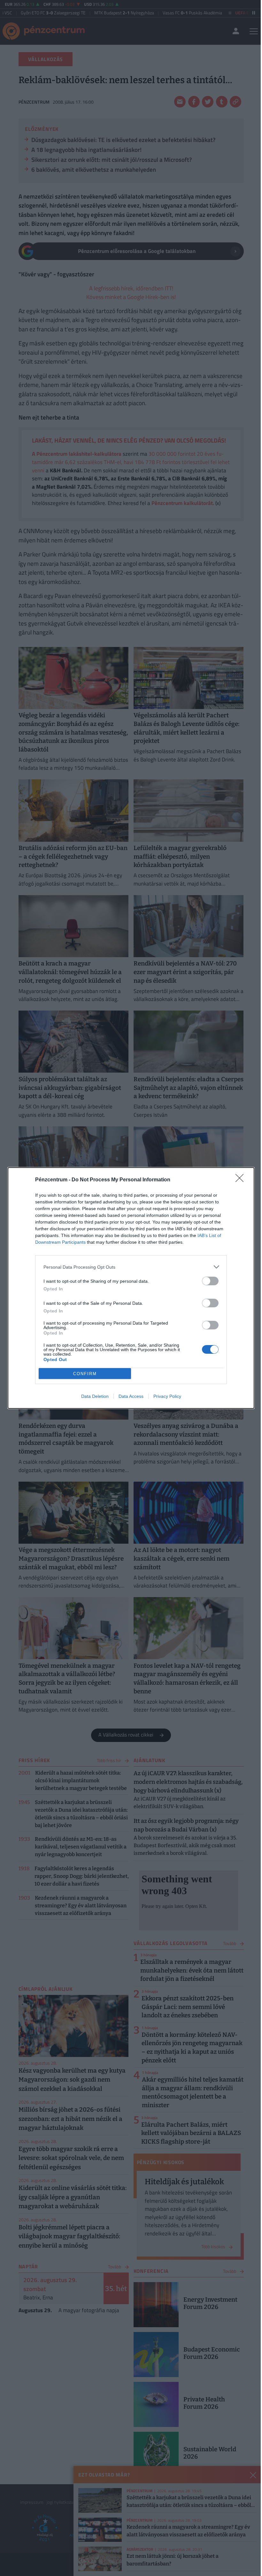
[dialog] (131, 1288)
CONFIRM (85, 1374)
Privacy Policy (167, 1396)
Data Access (131, 1396)
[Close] (242, 1180)
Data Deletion (95, 1396)
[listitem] (131, 1267)
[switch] (210, 1281)
